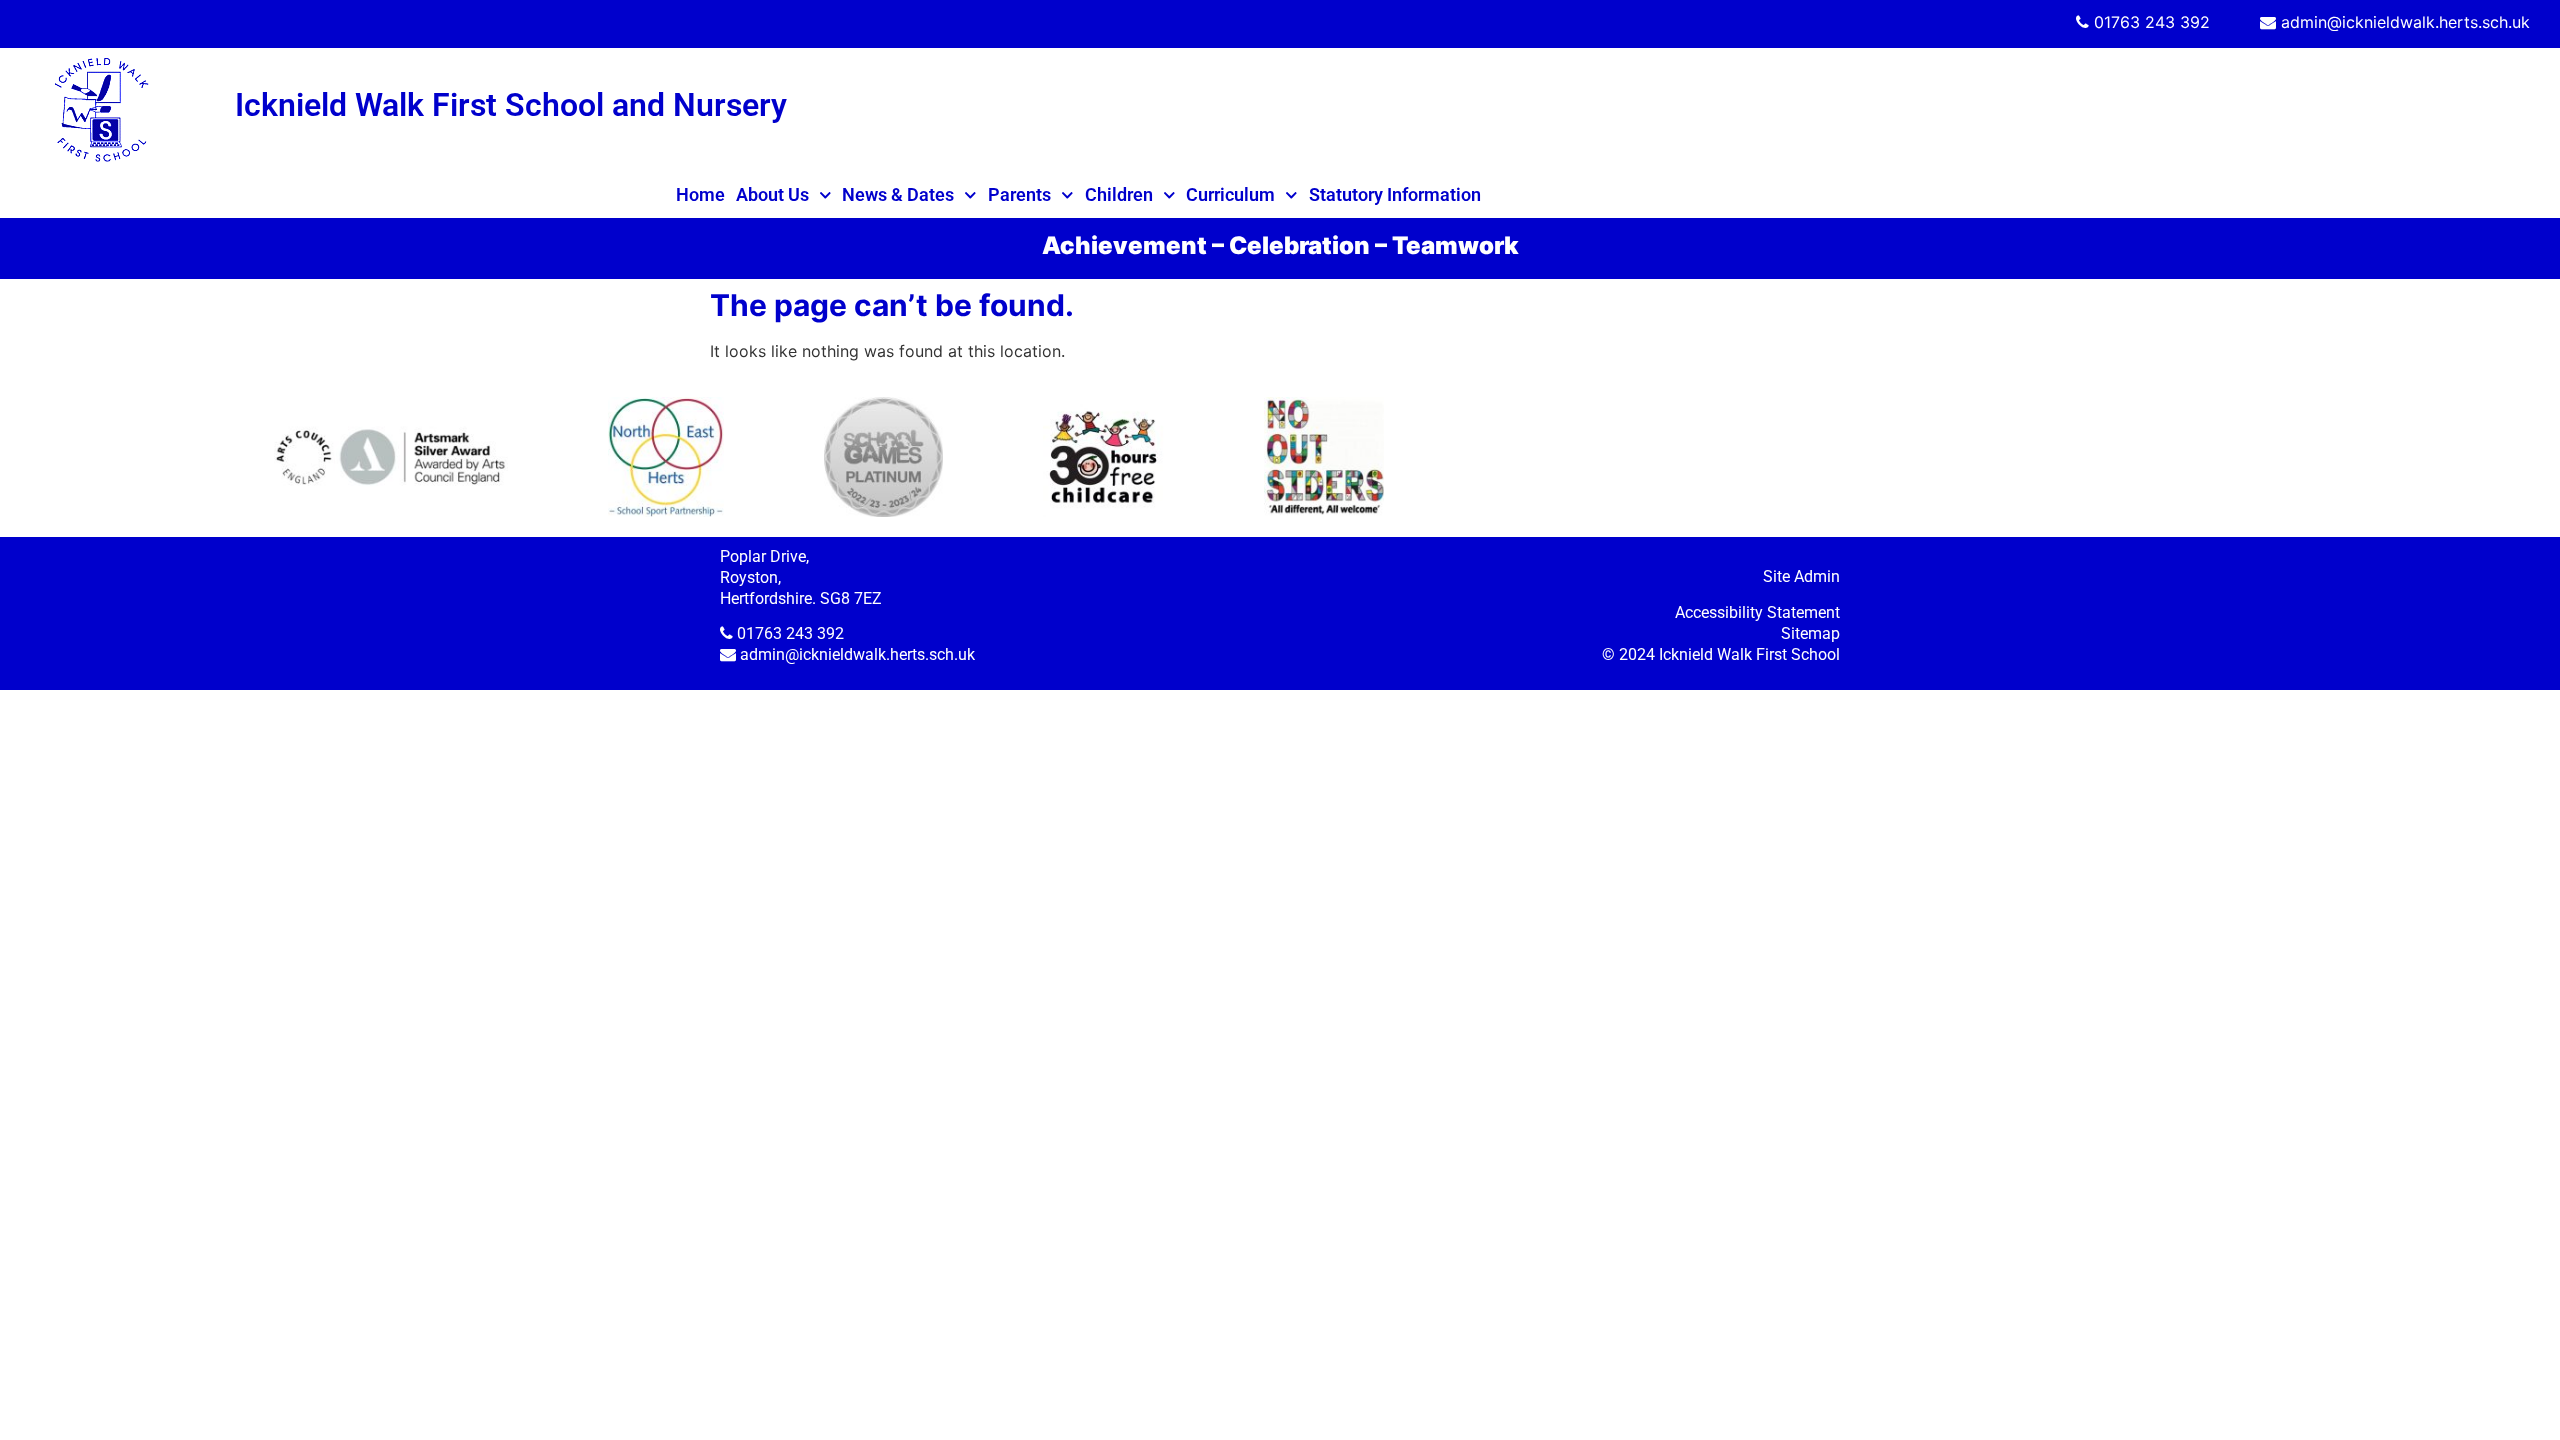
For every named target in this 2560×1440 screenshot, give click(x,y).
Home (700, 194)
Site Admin (1801, 576)
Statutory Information (1395, 194)
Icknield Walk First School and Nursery (511, 105)
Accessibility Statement (1757, 612)
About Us (772, 194)
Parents (1019, 194)
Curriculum (1230, 194)
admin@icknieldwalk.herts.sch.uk (2405, 22)
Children (1119, 194)
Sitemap (1810, 633)
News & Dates (898, 194)
